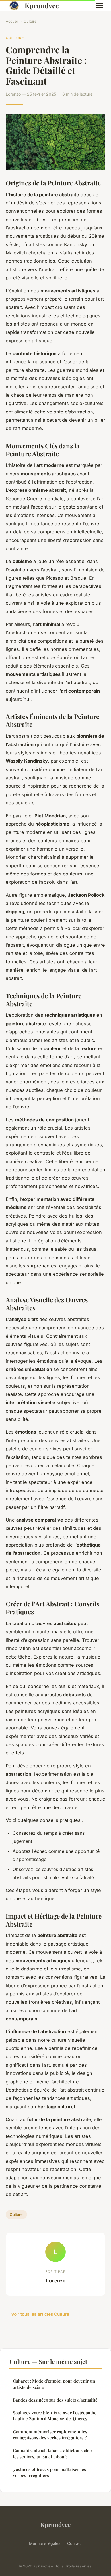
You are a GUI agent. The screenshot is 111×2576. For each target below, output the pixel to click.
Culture (30, 21)
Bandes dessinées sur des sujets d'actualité (55, 2400)
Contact (75, 2543)
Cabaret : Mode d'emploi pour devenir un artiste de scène (54, 2384)
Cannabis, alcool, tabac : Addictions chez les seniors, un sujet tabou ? (53, 2453)
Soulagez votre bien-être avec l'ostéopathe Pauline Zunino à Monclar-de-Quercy (55, 2416)
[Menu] (100, 6)
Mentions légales (45, 2543)
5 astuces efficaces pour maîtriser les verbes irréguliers (49, 2472)
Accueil (12, 21)
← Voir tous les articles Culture (37, 2314)
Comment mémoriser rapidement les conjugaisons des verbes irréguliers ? (50, 2435)
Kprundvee (42, 6)
